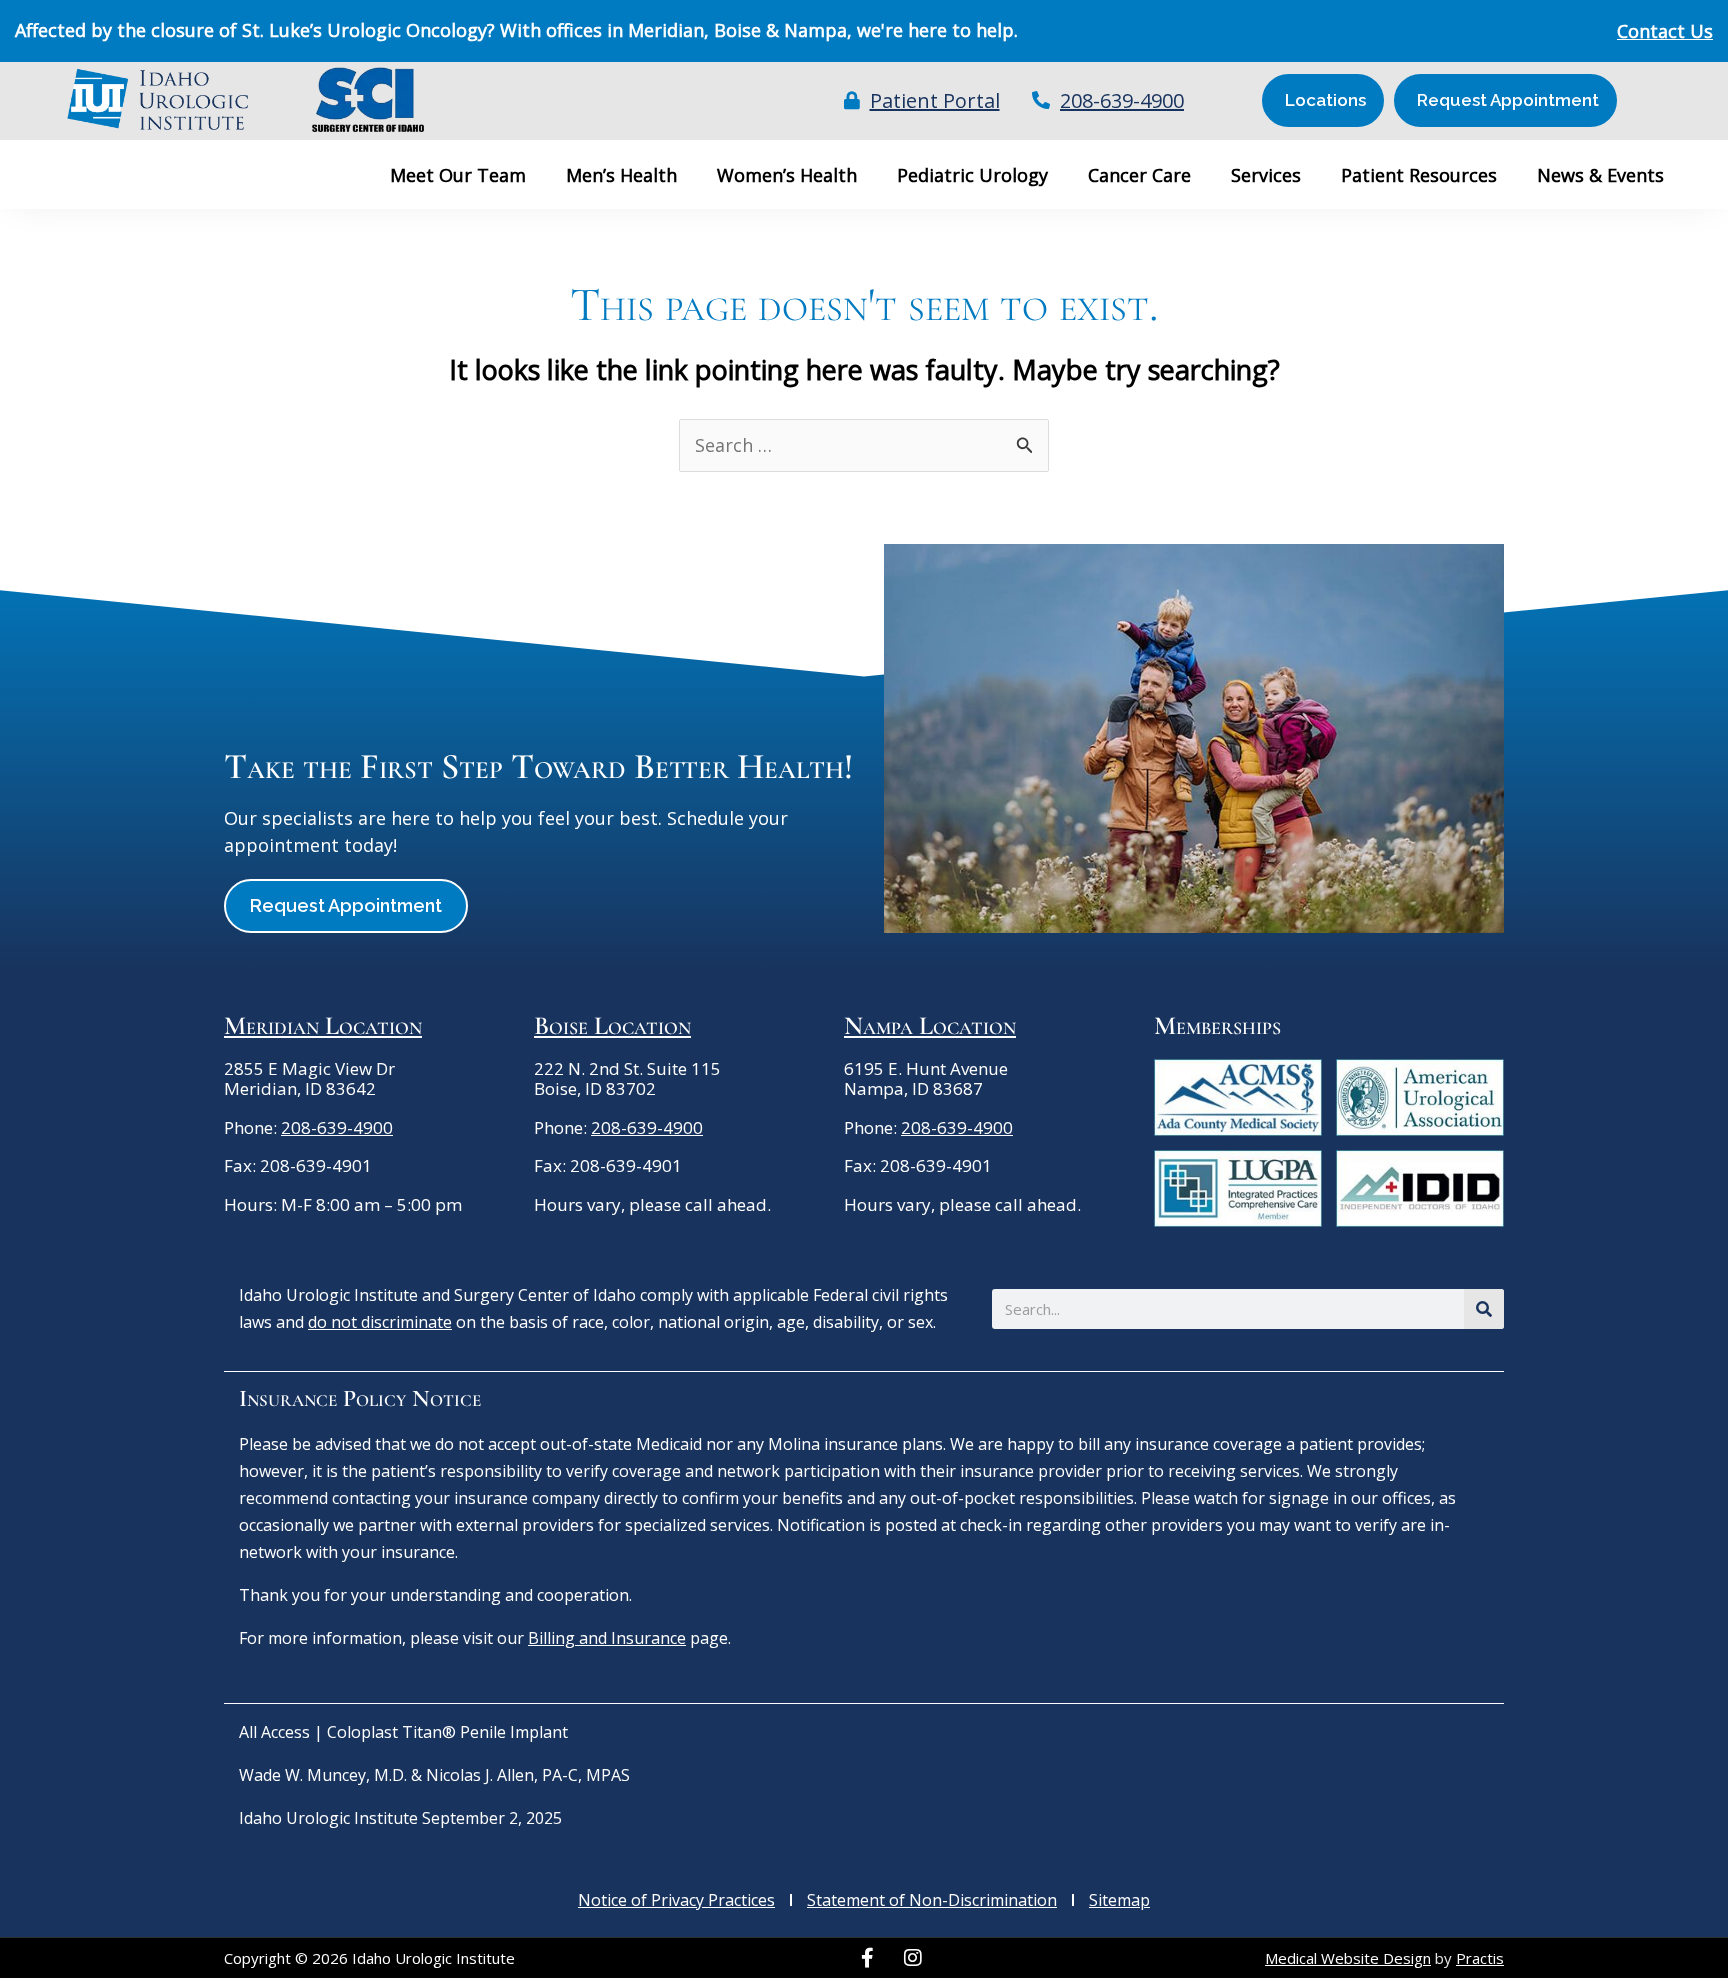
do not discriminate (380, 1322)
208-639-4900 (337, 1127)
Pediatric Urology (972, 175)
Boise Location (612, 1025)
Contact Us (1665, 31)
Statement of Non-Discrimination (932, 1900)
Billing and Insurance (607, 1638)
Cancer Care (1139, 175)
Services (1266, 175)
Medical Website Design (1348, 1958)
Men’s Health (621, 175)
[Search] (1484, 1309)
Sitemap (1119, 1900)
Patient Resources (1419, 175)
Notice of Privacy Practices (676, 1900)
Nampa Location (930, 1025)
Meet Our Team (458, 175)
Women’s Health (787, 175)
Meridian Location (323, 1025)
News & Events (1600, 175)
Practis (1480, 1958)
